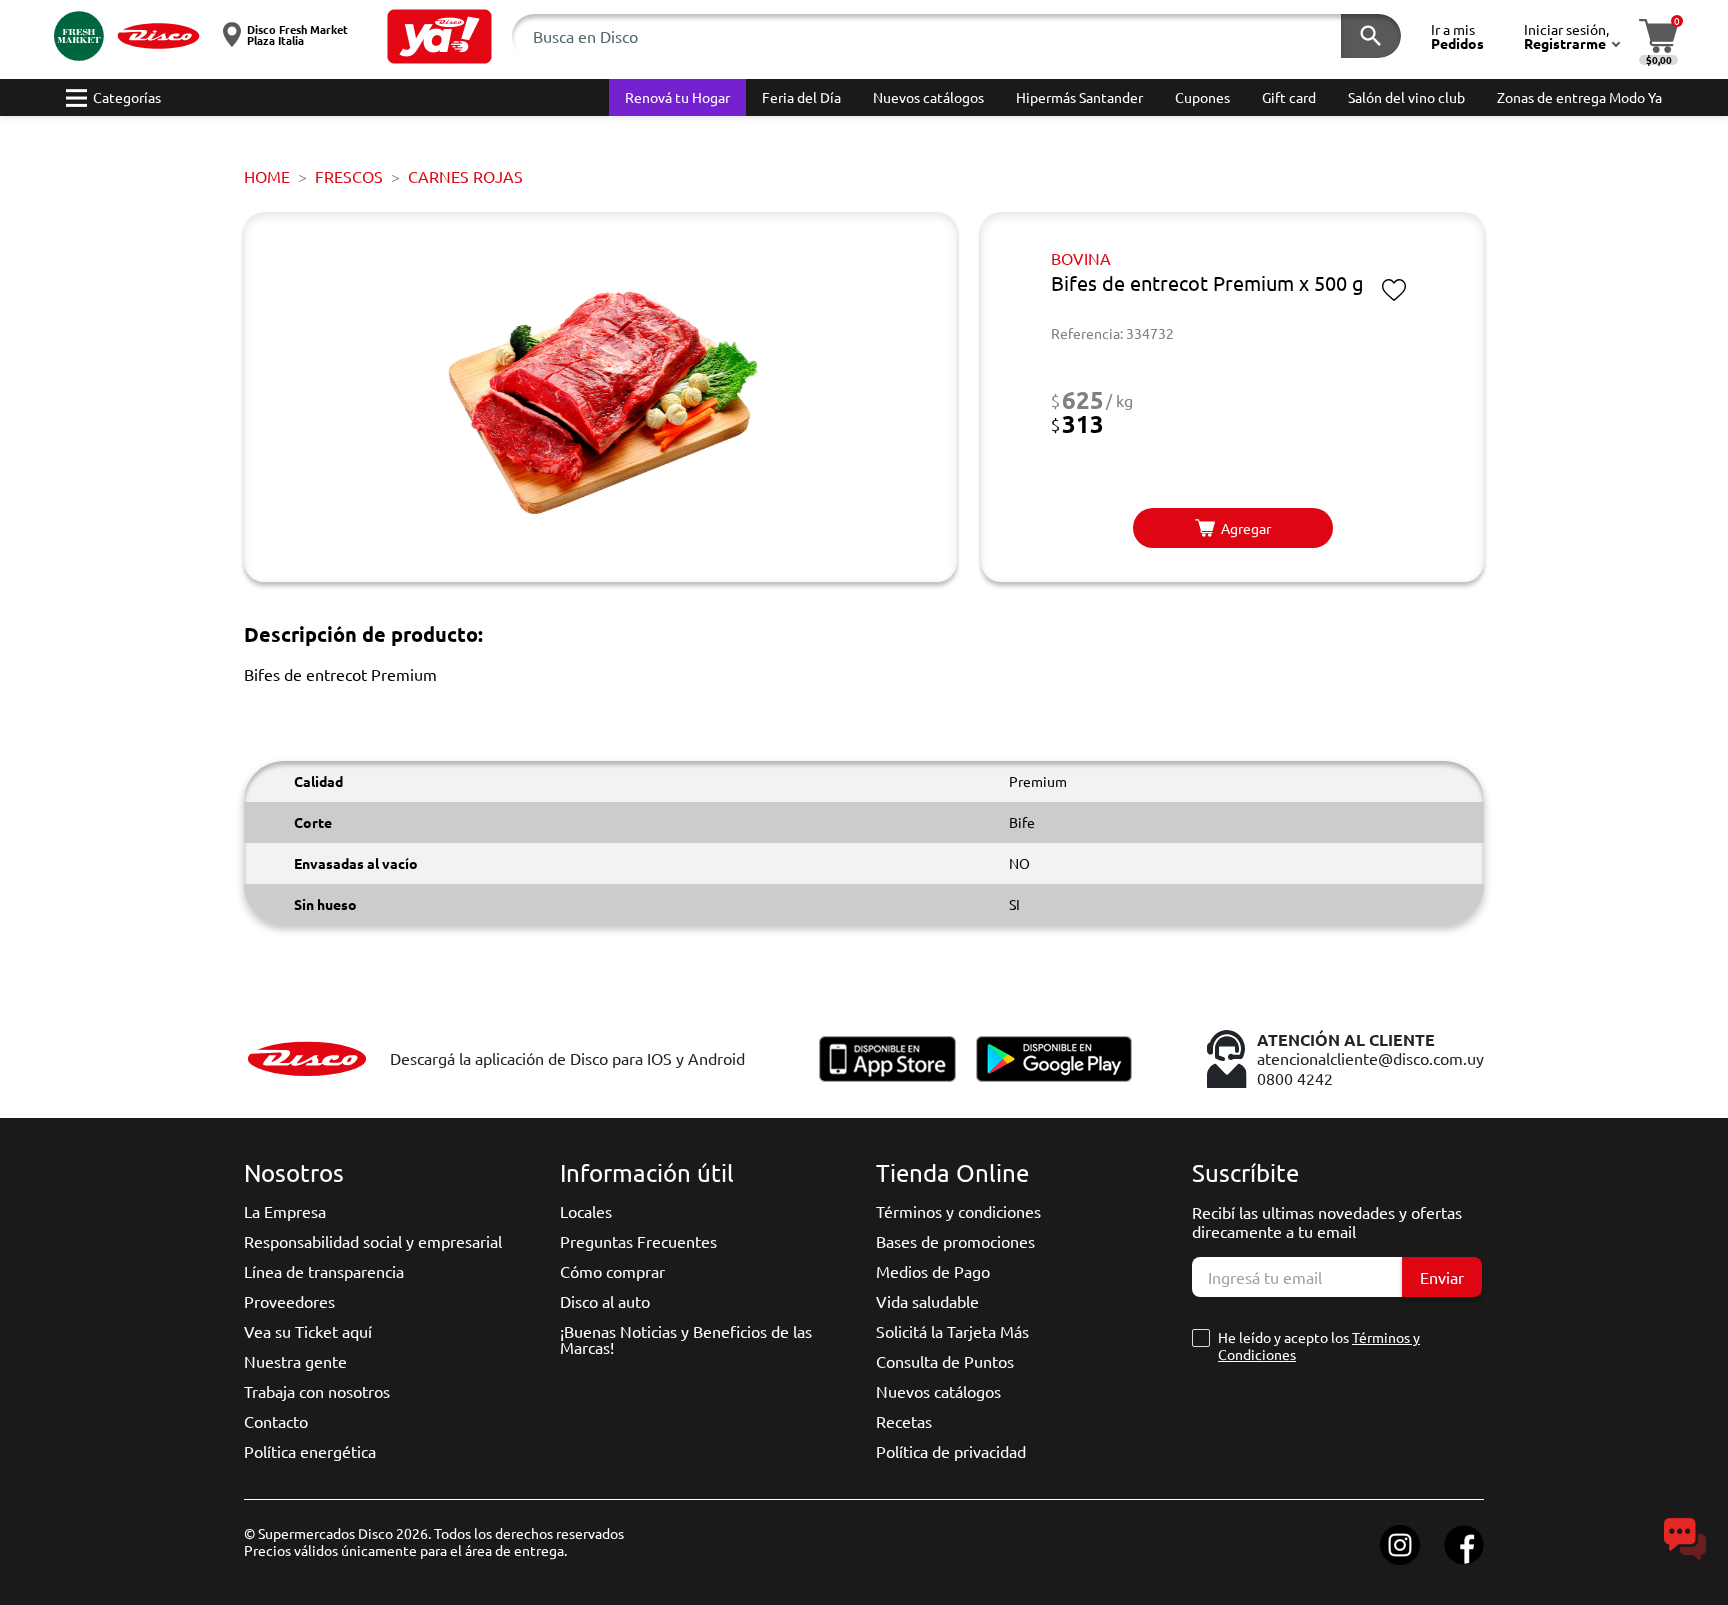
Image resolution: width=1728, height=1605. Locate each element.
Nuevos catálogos (938, 1391)
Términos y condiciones (958, 1211)
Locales (586, 1211)
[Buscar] (1371, 36)
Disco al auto (605, 1301)
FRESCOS (349, 176)
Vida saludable (927, 1301)
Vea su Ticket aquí (308, 1331)
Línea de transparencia (324, 1271)
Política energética (310, 1451)
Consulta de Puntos (945, 1361)
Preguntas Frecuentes (638, 1241)
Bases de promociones (955, 1241)
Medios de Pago (933, 1271)
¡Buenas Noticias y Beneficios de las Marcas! (686, 1339)
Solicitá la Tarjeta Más (952, 1331)
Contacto (276, 1421)
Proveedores (289, 1301)
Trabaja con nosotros (317, 1391)
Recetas (904, 1421)
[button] (439, 36)
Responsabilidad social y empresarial (373, 1241)
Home (267, 176)
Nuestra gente (295, 1361)
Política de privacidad (951, 1451)
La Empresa (285, 1211)
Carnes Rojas (465, 176)
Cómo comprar (612, 1271)
